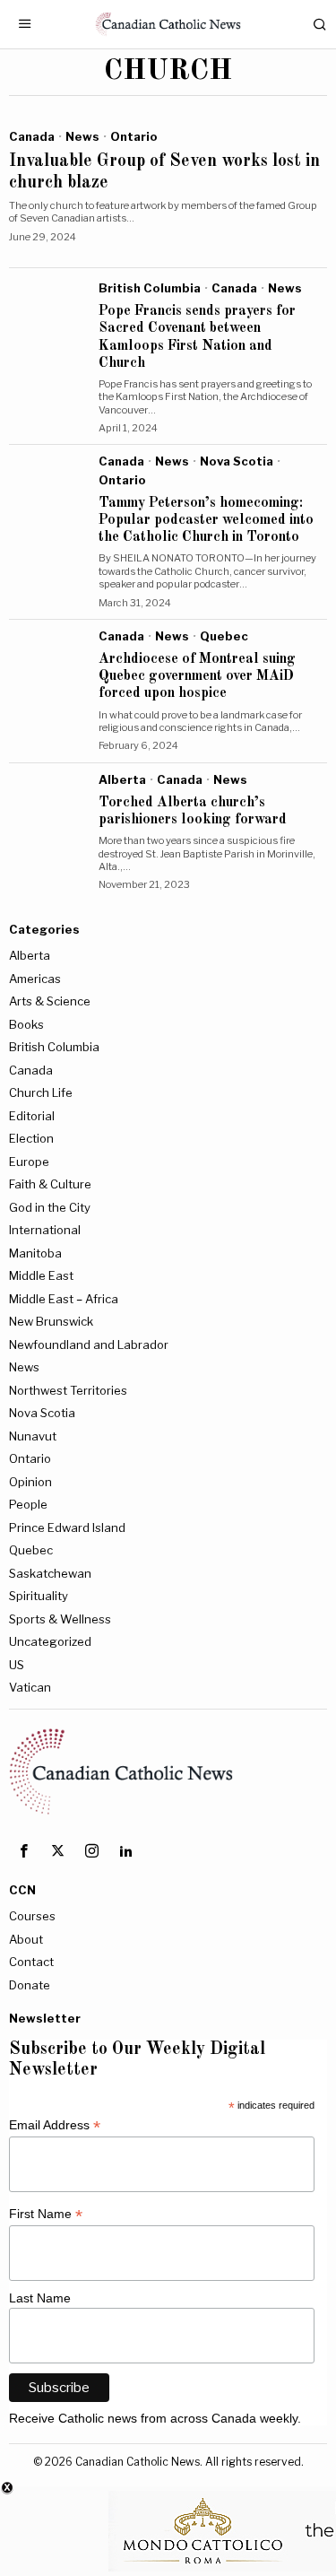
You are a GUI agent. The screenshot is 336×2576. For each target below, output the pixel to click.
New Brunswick (51, 1321)
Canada (32, 136)
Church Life (41, 1092)
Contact (31, 1962)
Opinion (30, 1482)
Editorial (32, 1116)
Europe (29, 1162)
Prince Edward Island (67, 1527)
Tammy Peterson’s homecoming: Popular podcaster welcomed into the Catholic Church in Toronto (206, 520)
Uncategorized (50, 1641)
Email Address (55, 2125)
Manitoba (35, 1253)
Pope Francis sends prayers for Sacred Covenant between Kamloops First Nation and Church (197, 337)
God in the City (50, 1207)
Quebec (224, 636)
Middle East (41, 1275)
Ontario (134, 136)
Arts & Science (50, 1001)
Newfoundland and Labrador (89, 1345)
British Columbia (150, 288)
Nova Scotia (237, 461)
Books (26, 1024)
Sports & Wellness (60, 1619)
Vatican (30, 1687)
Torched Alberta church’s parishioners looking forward (193, 811)
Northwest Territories (68, 1390)
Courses (32, 1916)
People (28, 1504)
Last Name (40, 2298)
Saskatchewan (50, 1573)
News (82, 136)
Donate (30, 1985)
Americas (35, 979)
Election (31, 1138)
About (26, 1939)
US (17, 1665)
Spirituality (39, 1596)
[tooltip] (23, 1851)
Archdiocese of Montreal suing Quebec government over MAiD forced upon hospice (197, 676)
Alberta (122, 779)
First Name (46, 2214)
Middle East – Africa (64, 1299)
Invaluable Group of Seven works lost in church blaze (164, 172)
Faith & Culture (50, 1184)
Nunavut (33, 1436)
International (45, 1230)
